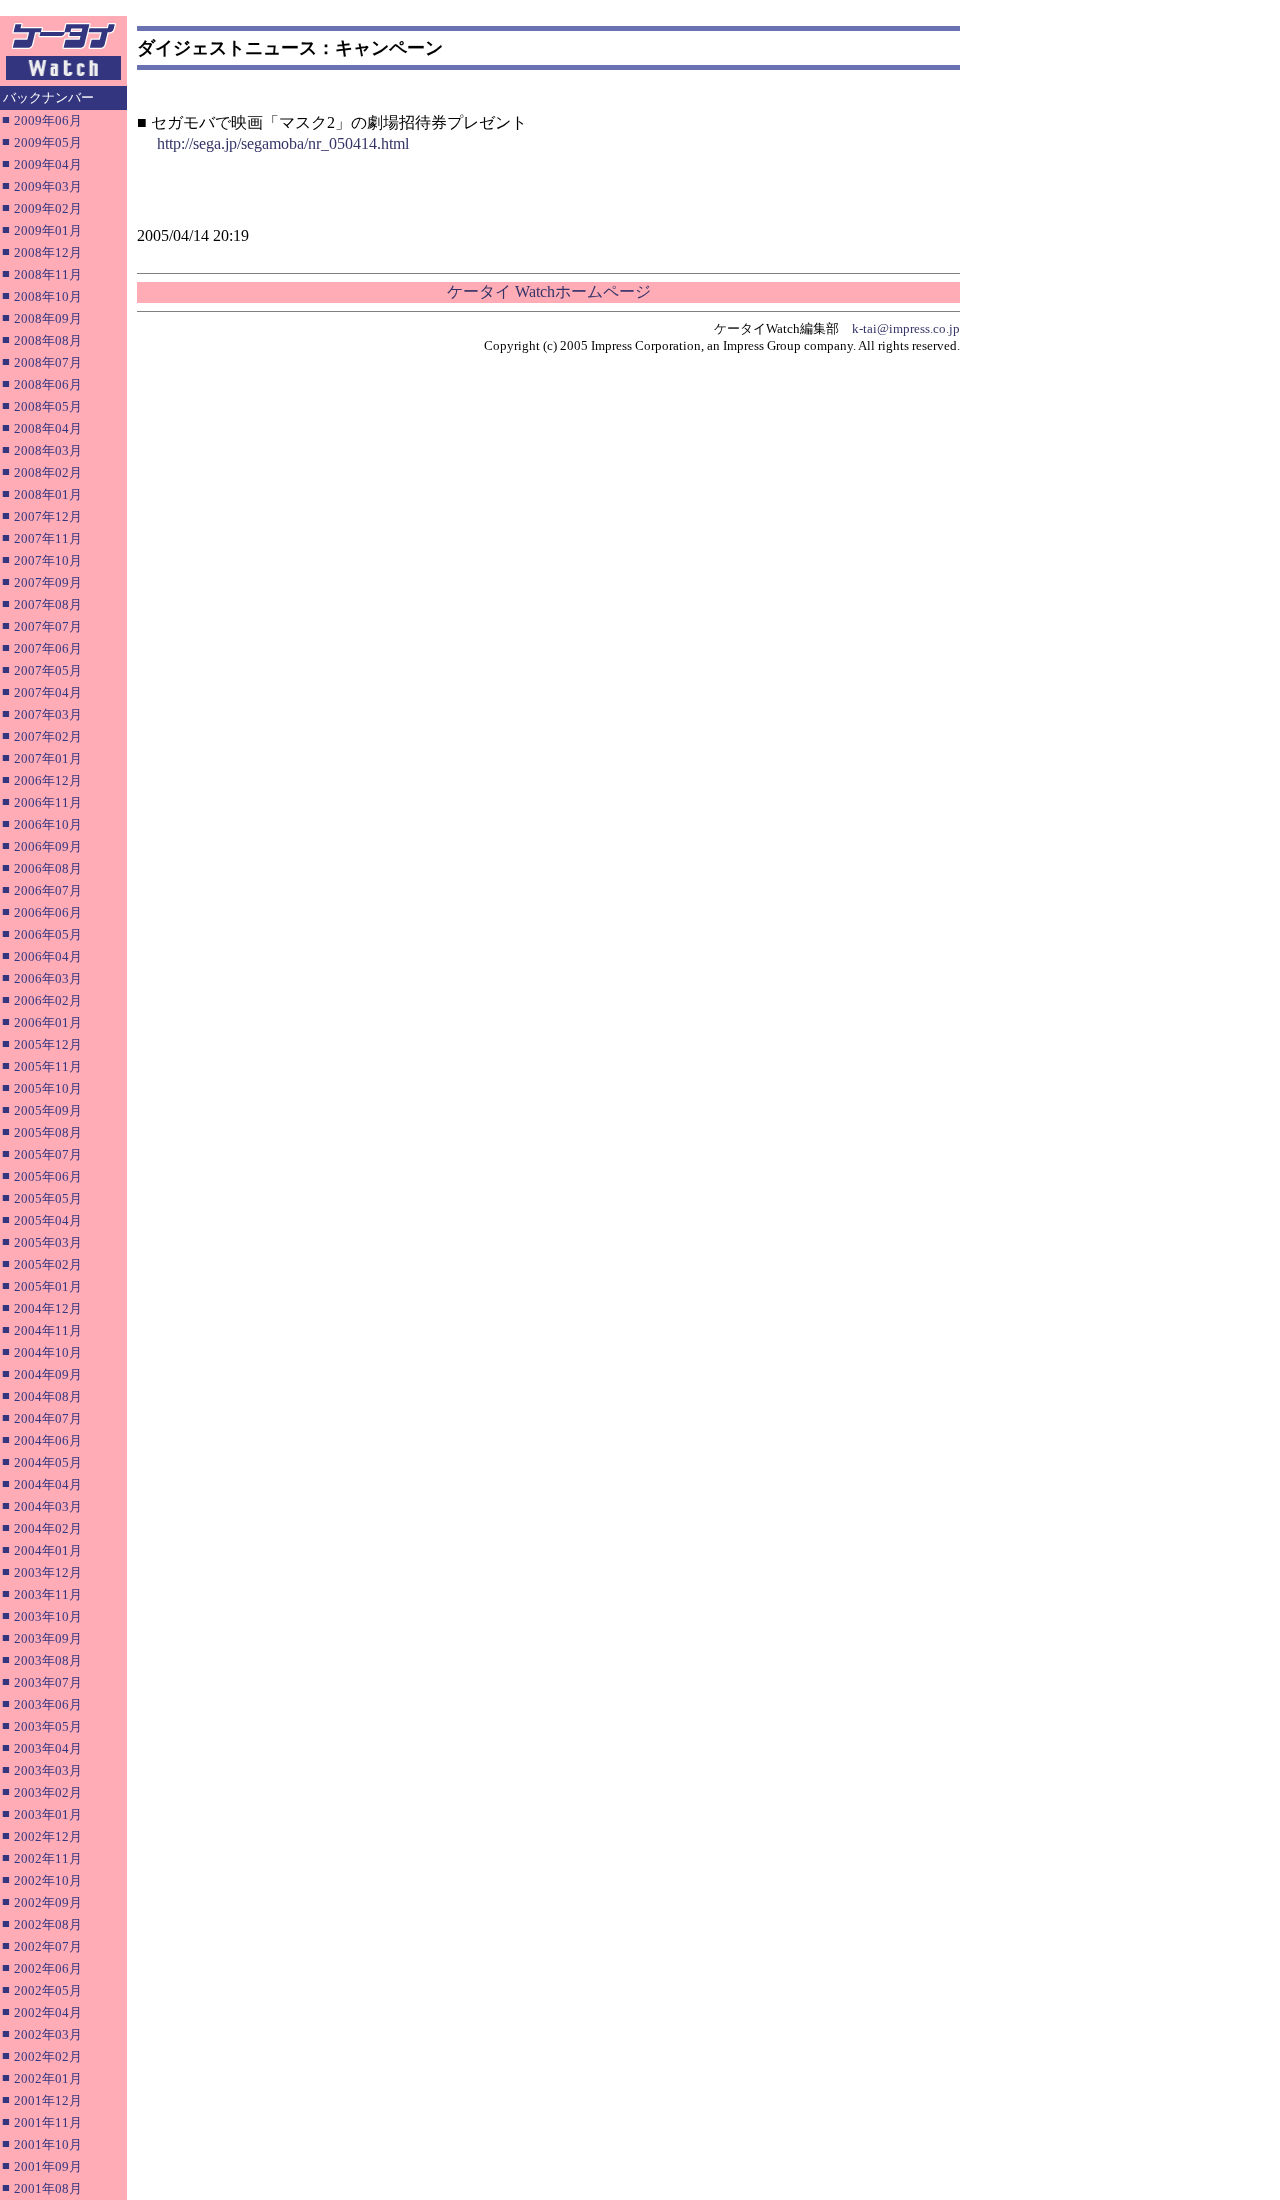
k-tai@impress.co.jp (906, 328)
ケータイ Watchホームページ (549, 291)
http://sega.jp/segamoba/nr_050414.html (283, 143)
